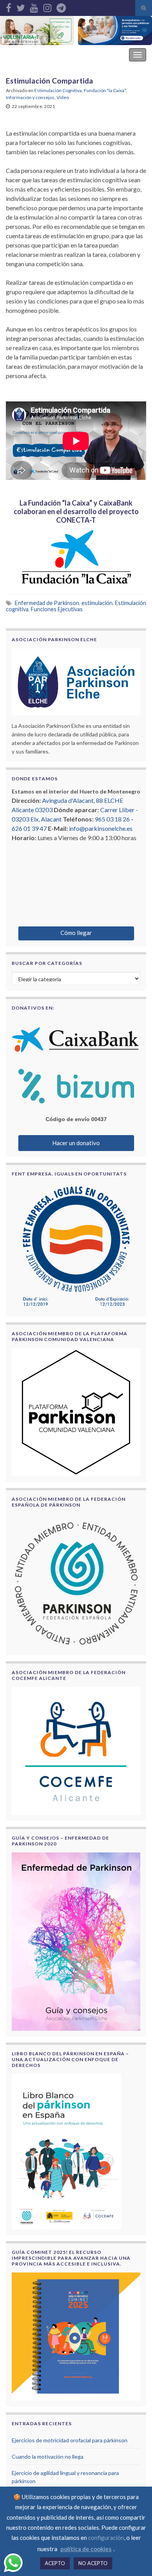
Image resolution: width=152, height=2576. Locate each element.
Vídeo (63, 97)
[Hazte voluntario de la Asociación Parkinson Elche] (37, 31)
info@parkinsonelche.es (101, 828)
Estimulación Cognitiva (58, 90)
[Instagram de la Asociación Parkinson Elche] (47, 6)
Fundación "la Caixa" (105, 90)
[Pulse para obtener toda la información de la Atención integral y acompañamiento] (115, 31)
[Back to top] (134, 2559)
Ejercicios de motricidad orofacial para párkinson (70, 2440)
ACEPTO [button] (55, 2563)
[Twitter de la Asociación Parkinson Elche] (21, 6)
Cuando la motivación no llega (48, 2457)
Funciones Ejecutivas (57, 609)
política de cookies (86, 2549)
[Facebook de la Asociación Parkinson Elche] (9, 6)
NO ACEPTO (93, 2563)
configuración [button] (106, 2538)
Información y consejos (30, 97)
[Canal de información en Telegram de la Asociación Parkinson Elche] (61, 6)
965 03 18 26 (112, 819)
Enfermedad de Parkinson (47, 603)
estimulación (97, 603)
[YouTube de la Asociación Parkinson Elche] (34, 6)
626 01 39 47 (29, 828)
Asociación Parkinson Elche (48, 55)
